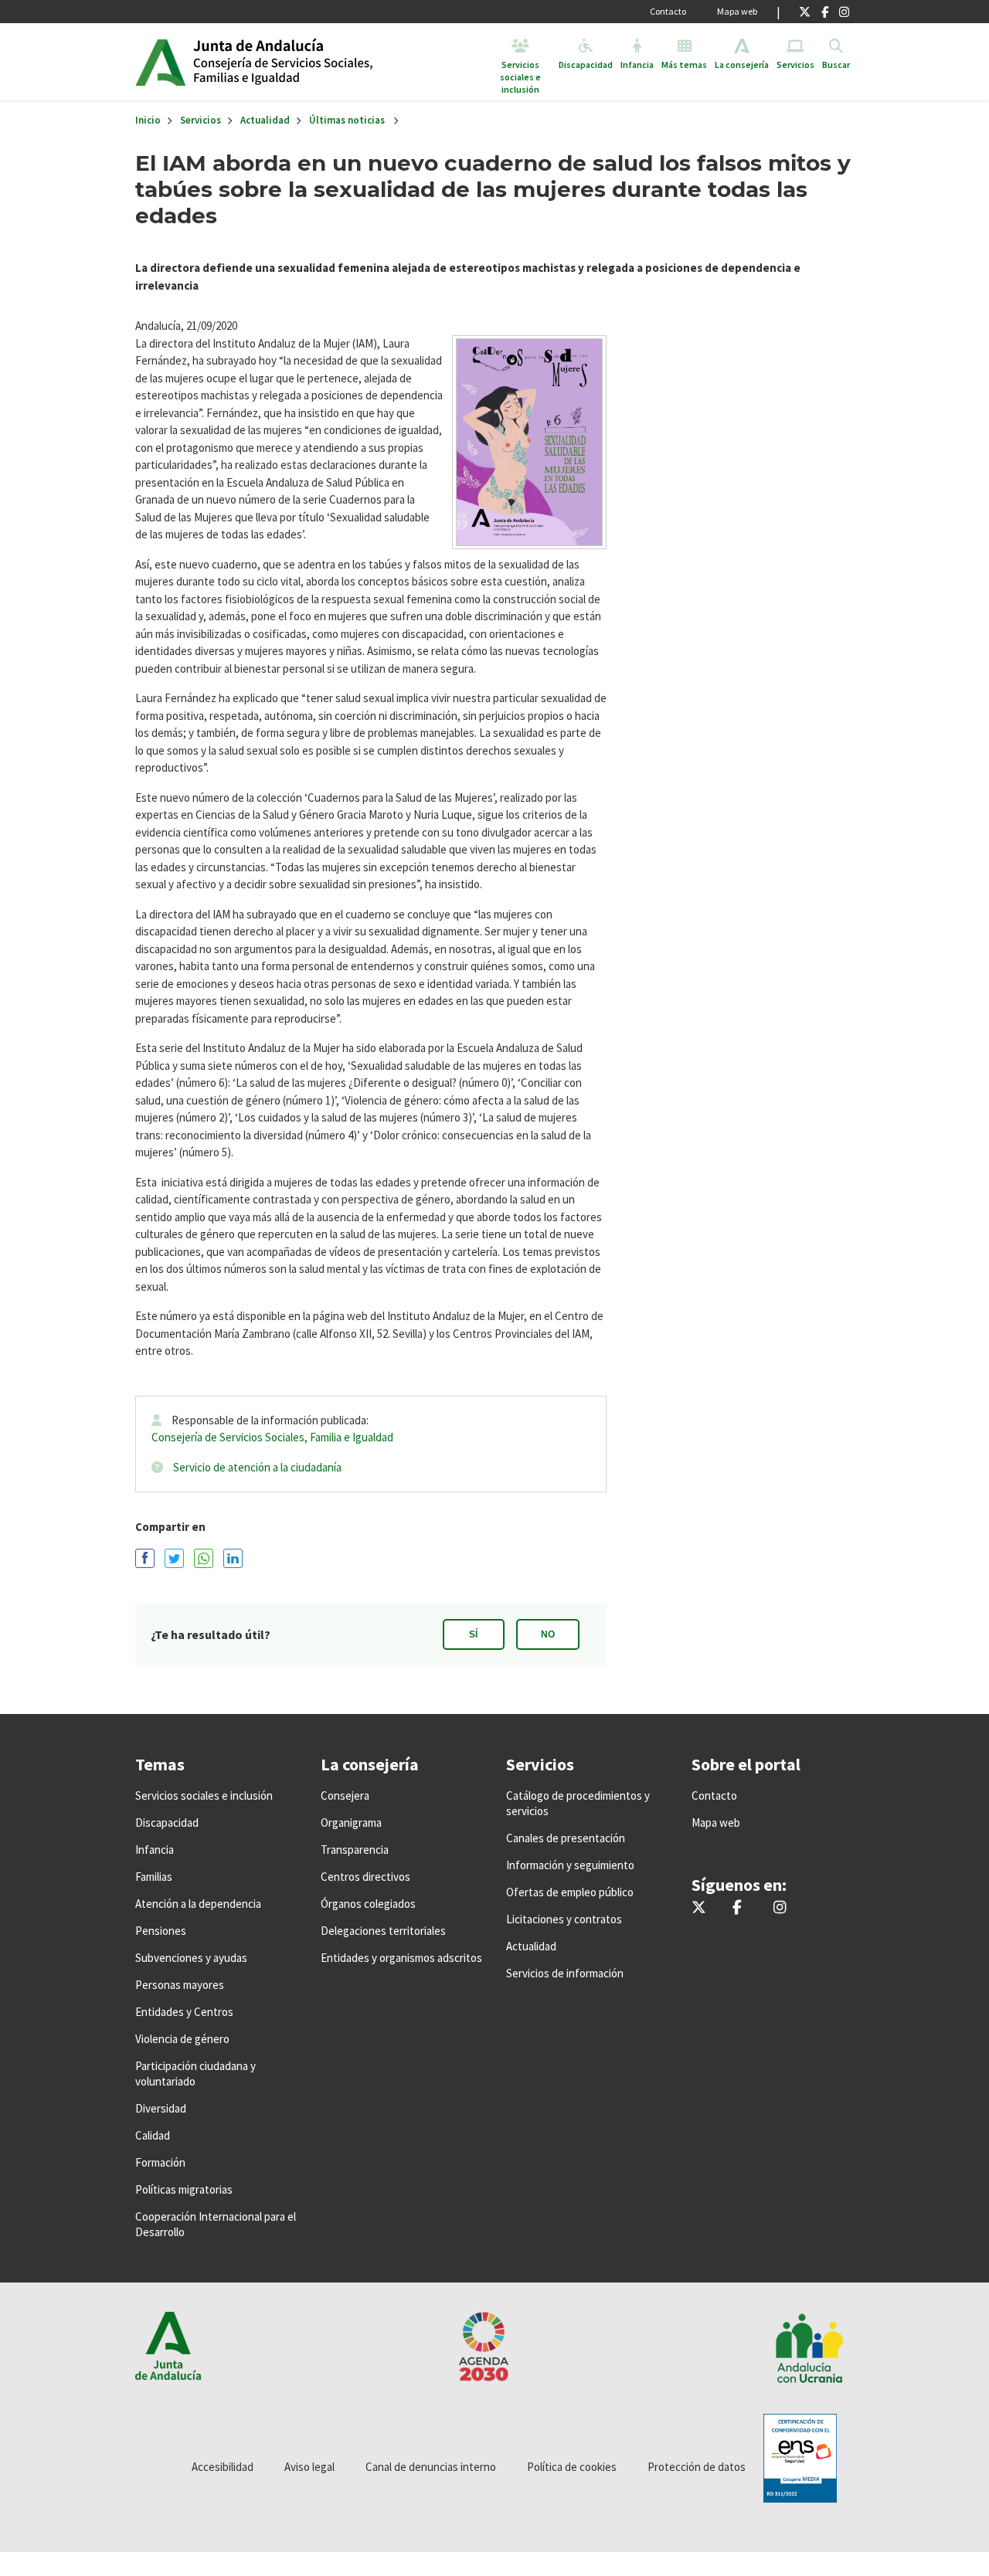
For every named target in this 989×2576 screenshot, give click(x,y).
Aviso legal (309, 2467)
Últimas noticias (347, 120)
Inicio (312, 62)
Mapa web (737, 11)
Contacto (668, 11)
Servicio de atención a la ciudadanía (257, 1467)
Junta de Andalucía (160, 62)
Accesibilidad (223, 2467)
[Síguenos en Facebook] (825, 12)
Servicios (201, 120)
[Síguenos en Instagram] (844, 12)
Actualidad (265, 120)
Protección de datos (697, 2467)
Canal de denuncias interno (431, 2467)
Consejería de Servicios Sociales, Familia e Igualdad (272, 1437)
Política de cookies (572, 2467)
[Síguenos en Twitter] (805, 12)
